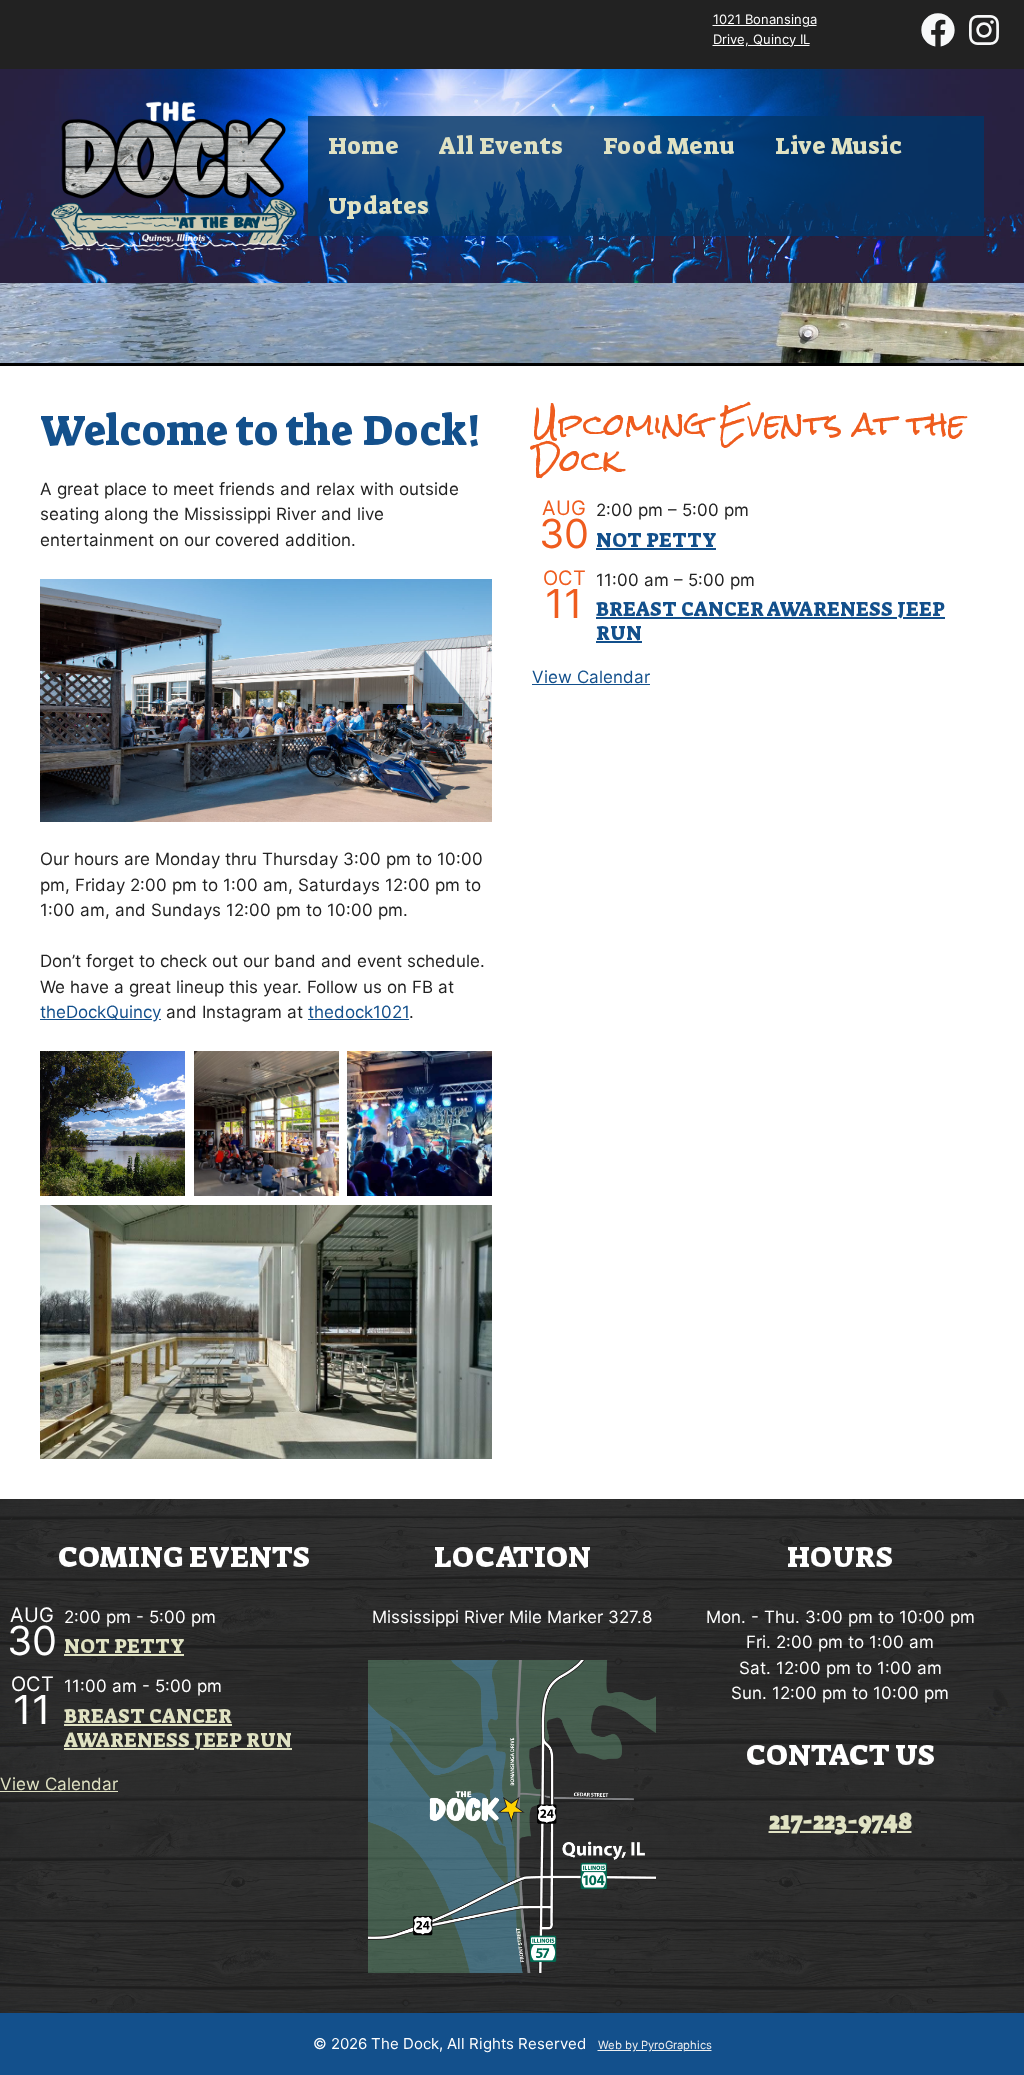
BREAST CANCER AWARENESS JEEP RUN (770, 621)
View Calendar (591, 677)
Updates (378, 206)
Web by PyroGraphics (655, 2045)
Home (363, 146)
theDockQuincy (100, 1012)
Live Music (838, 146)
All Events (501, 146)
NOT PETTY (656, 540)
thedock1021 (358, 1012)
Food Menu (669, 146)
